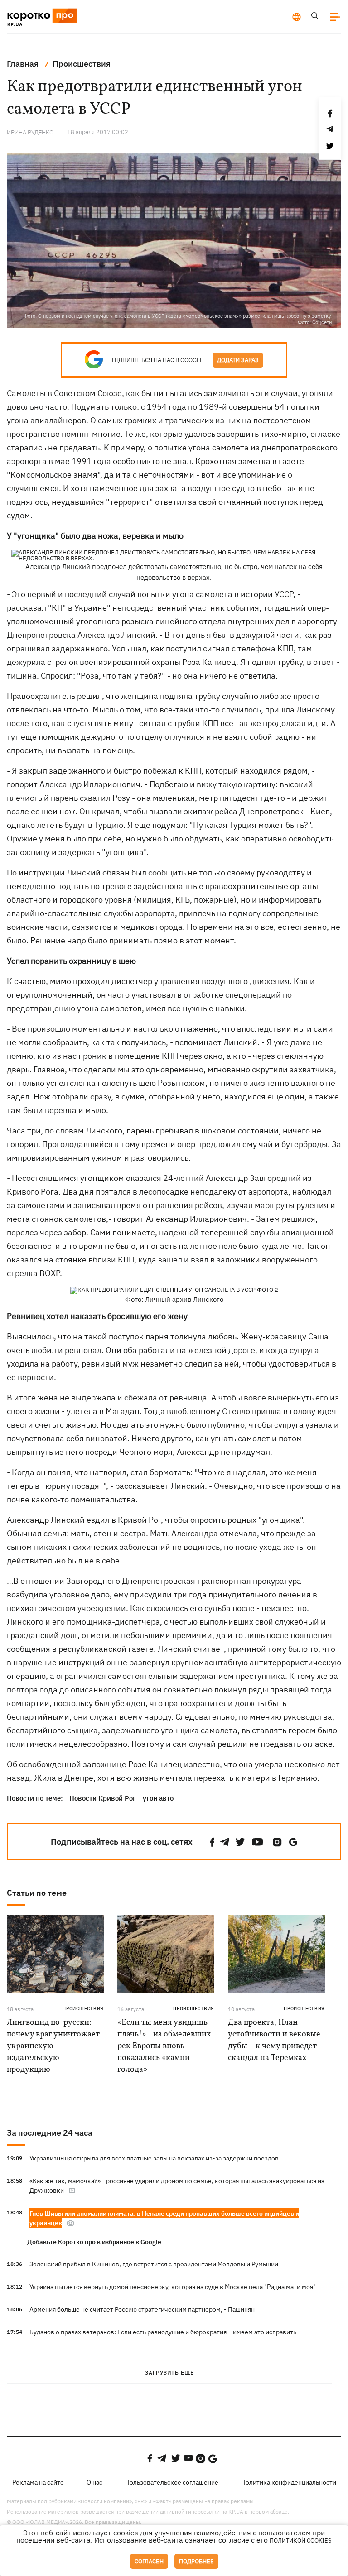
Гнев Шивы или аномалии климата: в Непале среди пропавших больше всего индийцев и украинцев (164, 2218)
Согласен (149, 2561)
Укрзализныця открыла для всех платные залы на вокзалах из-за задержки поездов (154, 2158)
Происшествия (83, 2009)
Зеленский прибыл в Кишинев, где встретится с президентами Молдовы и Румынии (154, 2264)
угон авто (158, 1798)
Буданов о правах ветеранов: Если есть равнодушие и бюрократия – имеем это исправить (163, 2332)
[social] (213, 1842)
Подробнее (196, 2561)
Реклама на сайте (38, 2482)
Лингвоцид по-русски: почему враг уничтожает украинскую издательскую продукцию (53, 2046)
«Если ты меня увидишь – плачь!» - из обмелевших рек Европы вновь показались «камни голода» (166, 2046)
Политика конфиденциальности (289, 2482)
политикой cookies (301, 2540)
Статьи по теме (37, 1893)
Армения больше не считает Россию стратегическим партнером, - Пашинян (142, 2309)
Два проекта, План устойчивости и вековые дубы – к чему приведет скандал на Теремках (274, 2040)
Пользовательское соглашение (172, 2482)
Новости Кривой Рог (103, 1798)
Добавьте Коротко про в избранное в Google (94, 2242)
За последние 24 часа (50, 2133)
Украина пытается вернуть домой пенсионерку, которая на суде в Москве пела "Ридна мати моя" (173, 2287)
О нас (94, 2482)
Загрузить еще (169, 2373)
